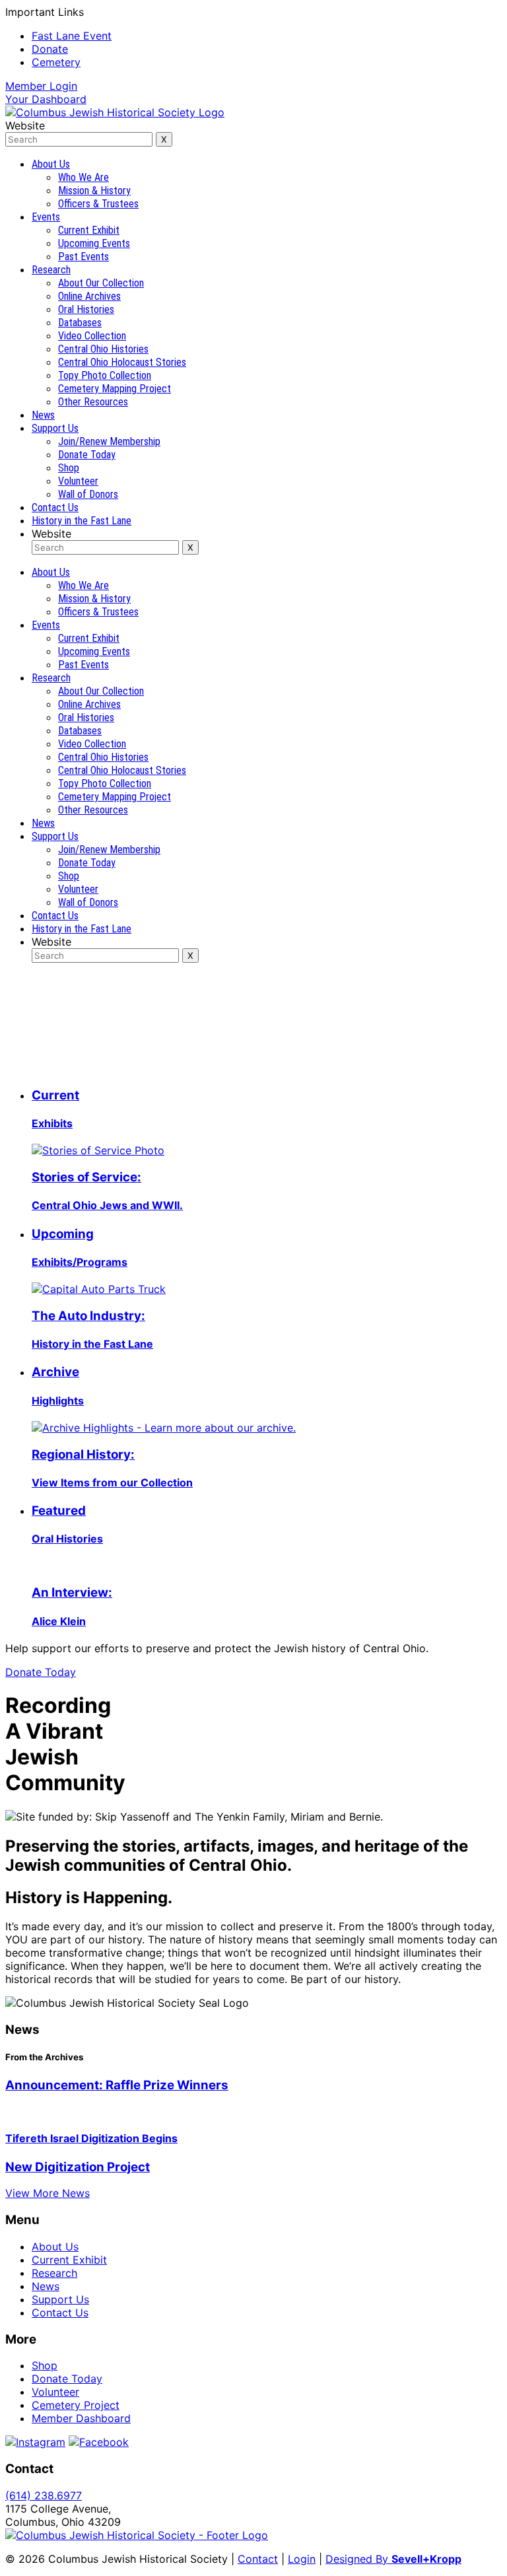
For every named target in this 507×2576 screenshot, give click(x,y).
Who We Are (84, 177)
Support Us (55, 428)
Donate (50, 49)
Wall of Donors (88, 494)
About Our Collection (101, 283)
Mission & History (94, 191)
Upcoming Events (94, 243)
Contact (258, 2559)
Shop (69, 468)
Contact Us (55, 507)
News (43, 415)
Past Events (84, 257)
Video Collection (92, 336)
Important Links (45, 12)
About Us (51, 164)
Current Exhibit (89, 230)
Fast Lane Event (72, 36)
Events (46, 217)
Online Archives (89, 296)
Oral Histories (86, 309)
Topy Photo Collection (105, 375)
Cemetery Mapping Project (115, 389)
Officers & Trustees (98, 204)
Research (51, 270)
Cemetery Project (76, 2405)
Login (41, 86)
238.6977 (44, 2495)
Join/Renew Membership (109, 441)
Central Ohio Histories (103, 349)
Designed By (393, 2559)
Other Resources (93, 402)
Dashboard (46, 99)
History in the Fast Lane (82, 521)
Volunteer (78, 481)
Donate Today (87, 455)
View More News (48, 2193)
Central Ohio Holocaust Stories (122, 362)
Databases (80, 323)
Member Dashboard (81, 2418)
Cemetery (56, 62)
